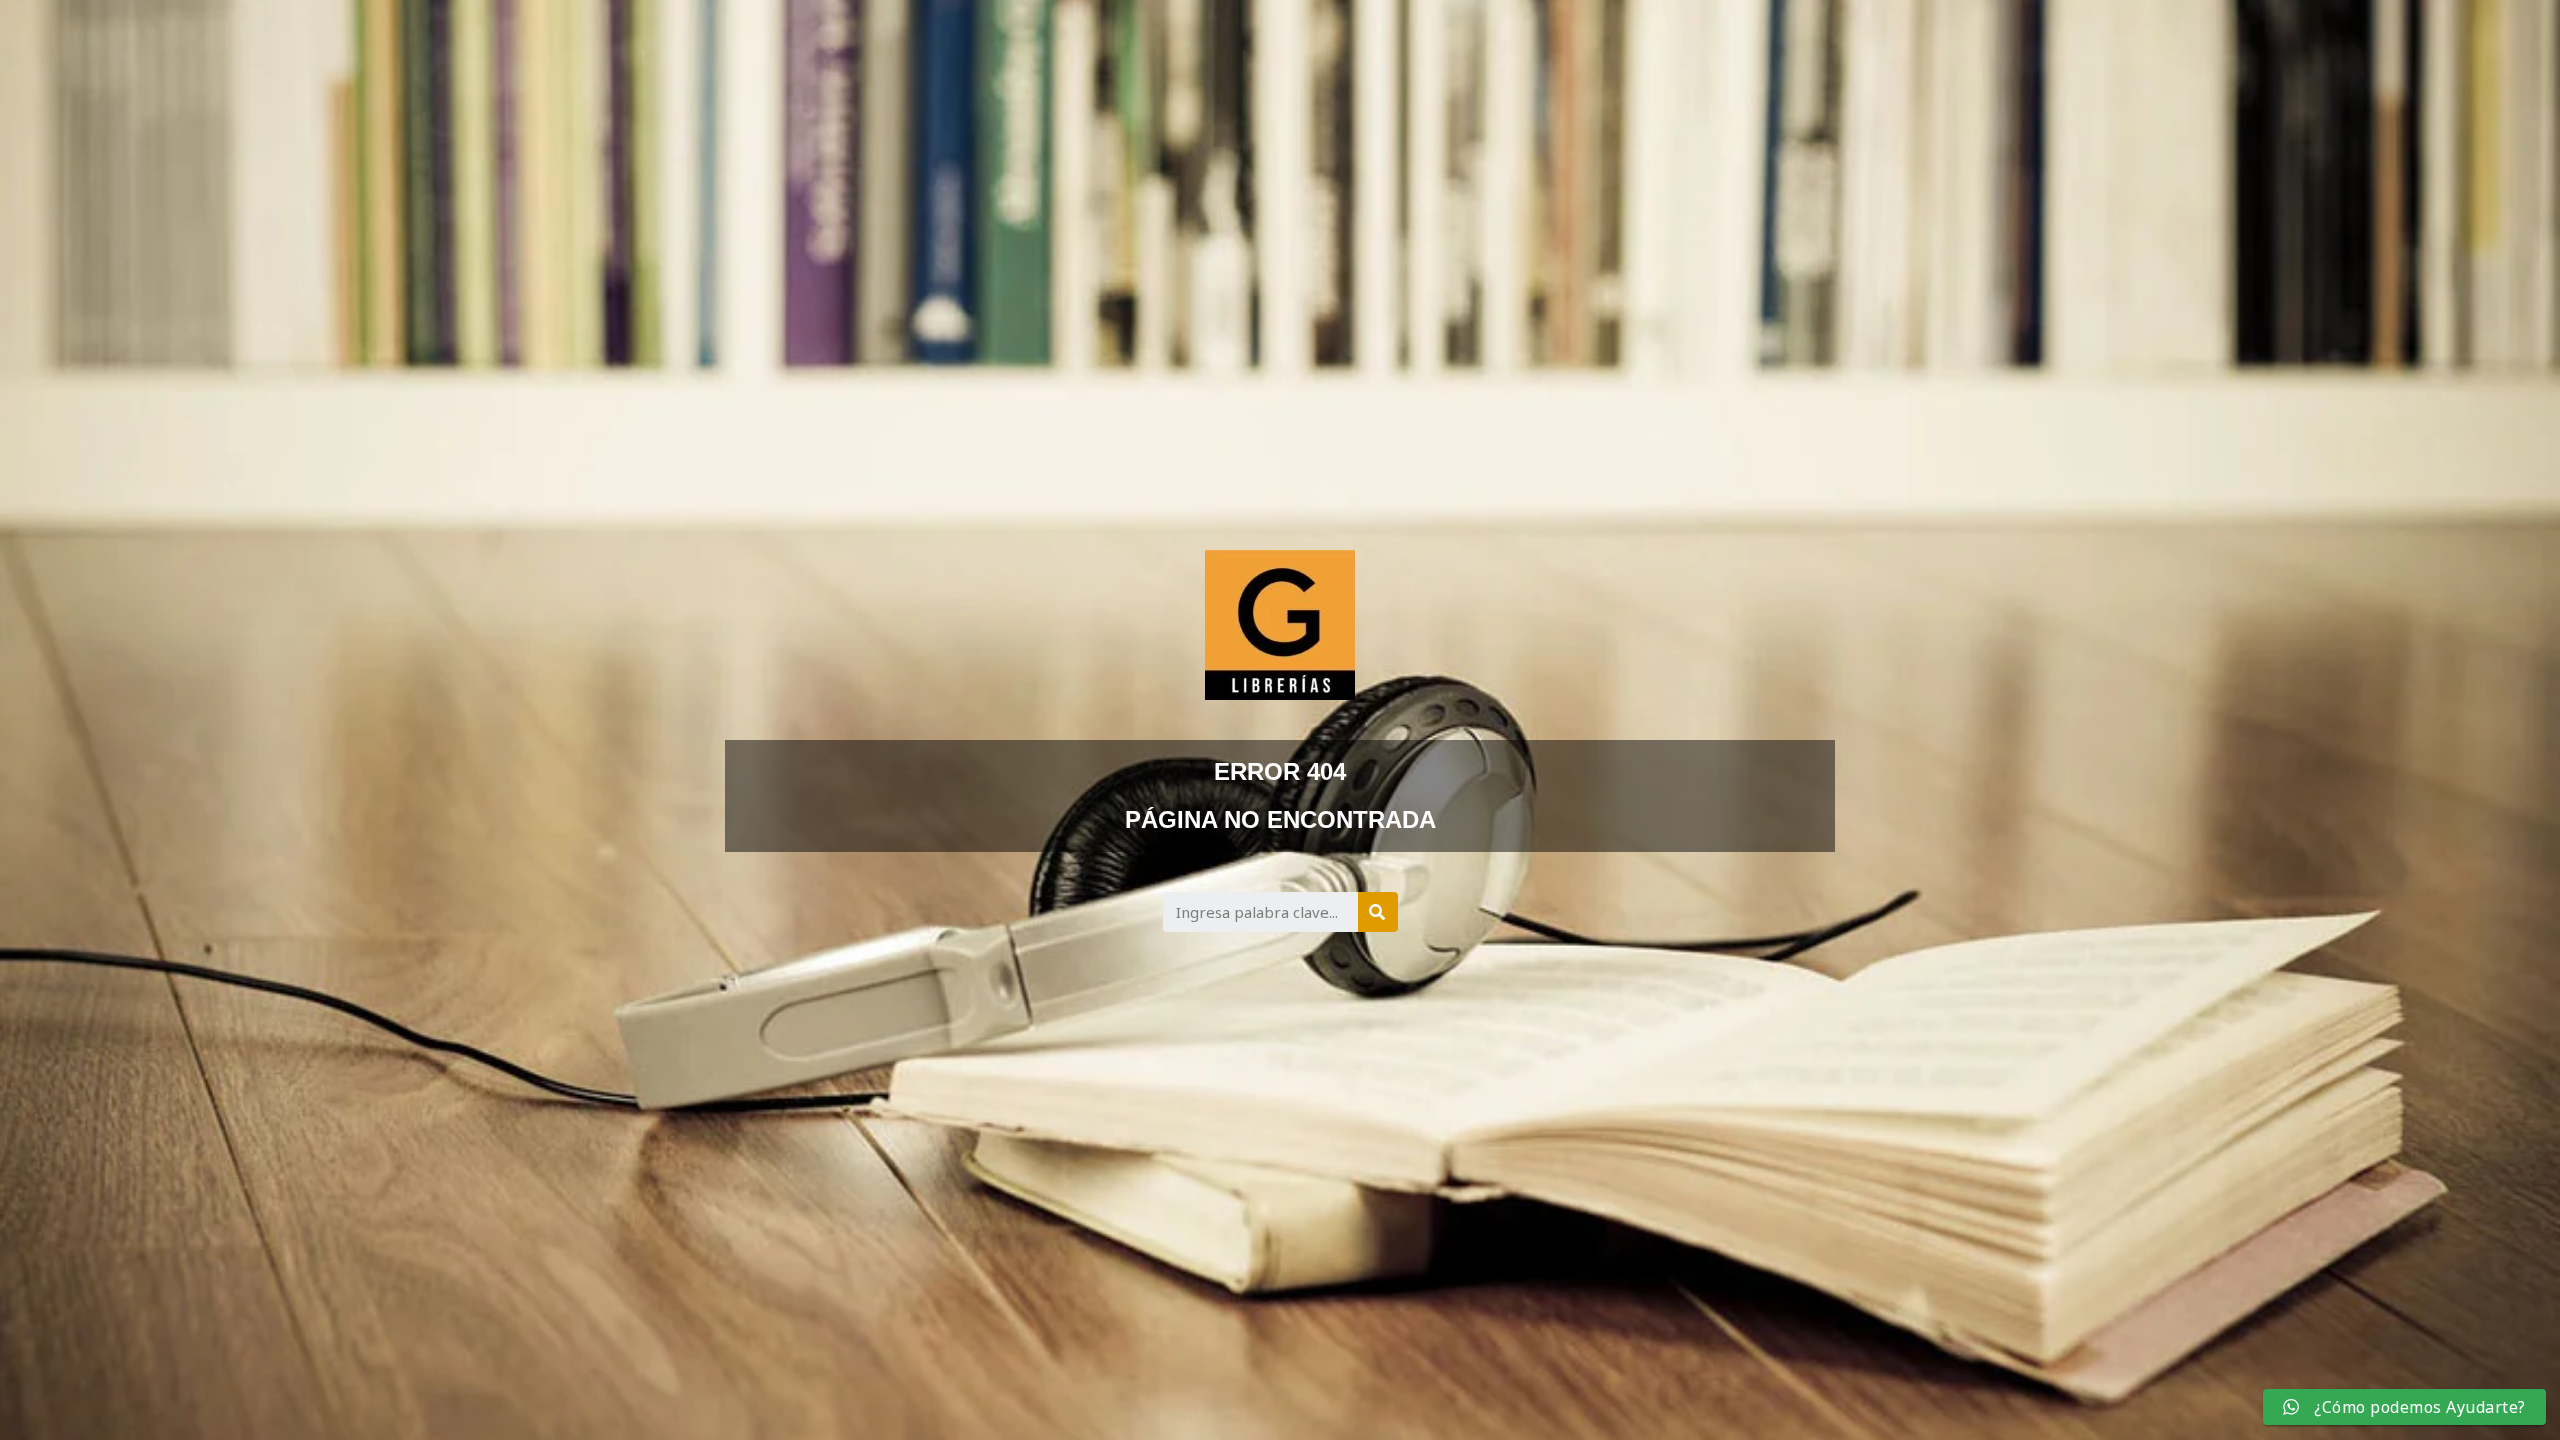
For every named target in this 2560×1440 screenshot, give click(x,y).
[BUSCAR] (1378, 912)
